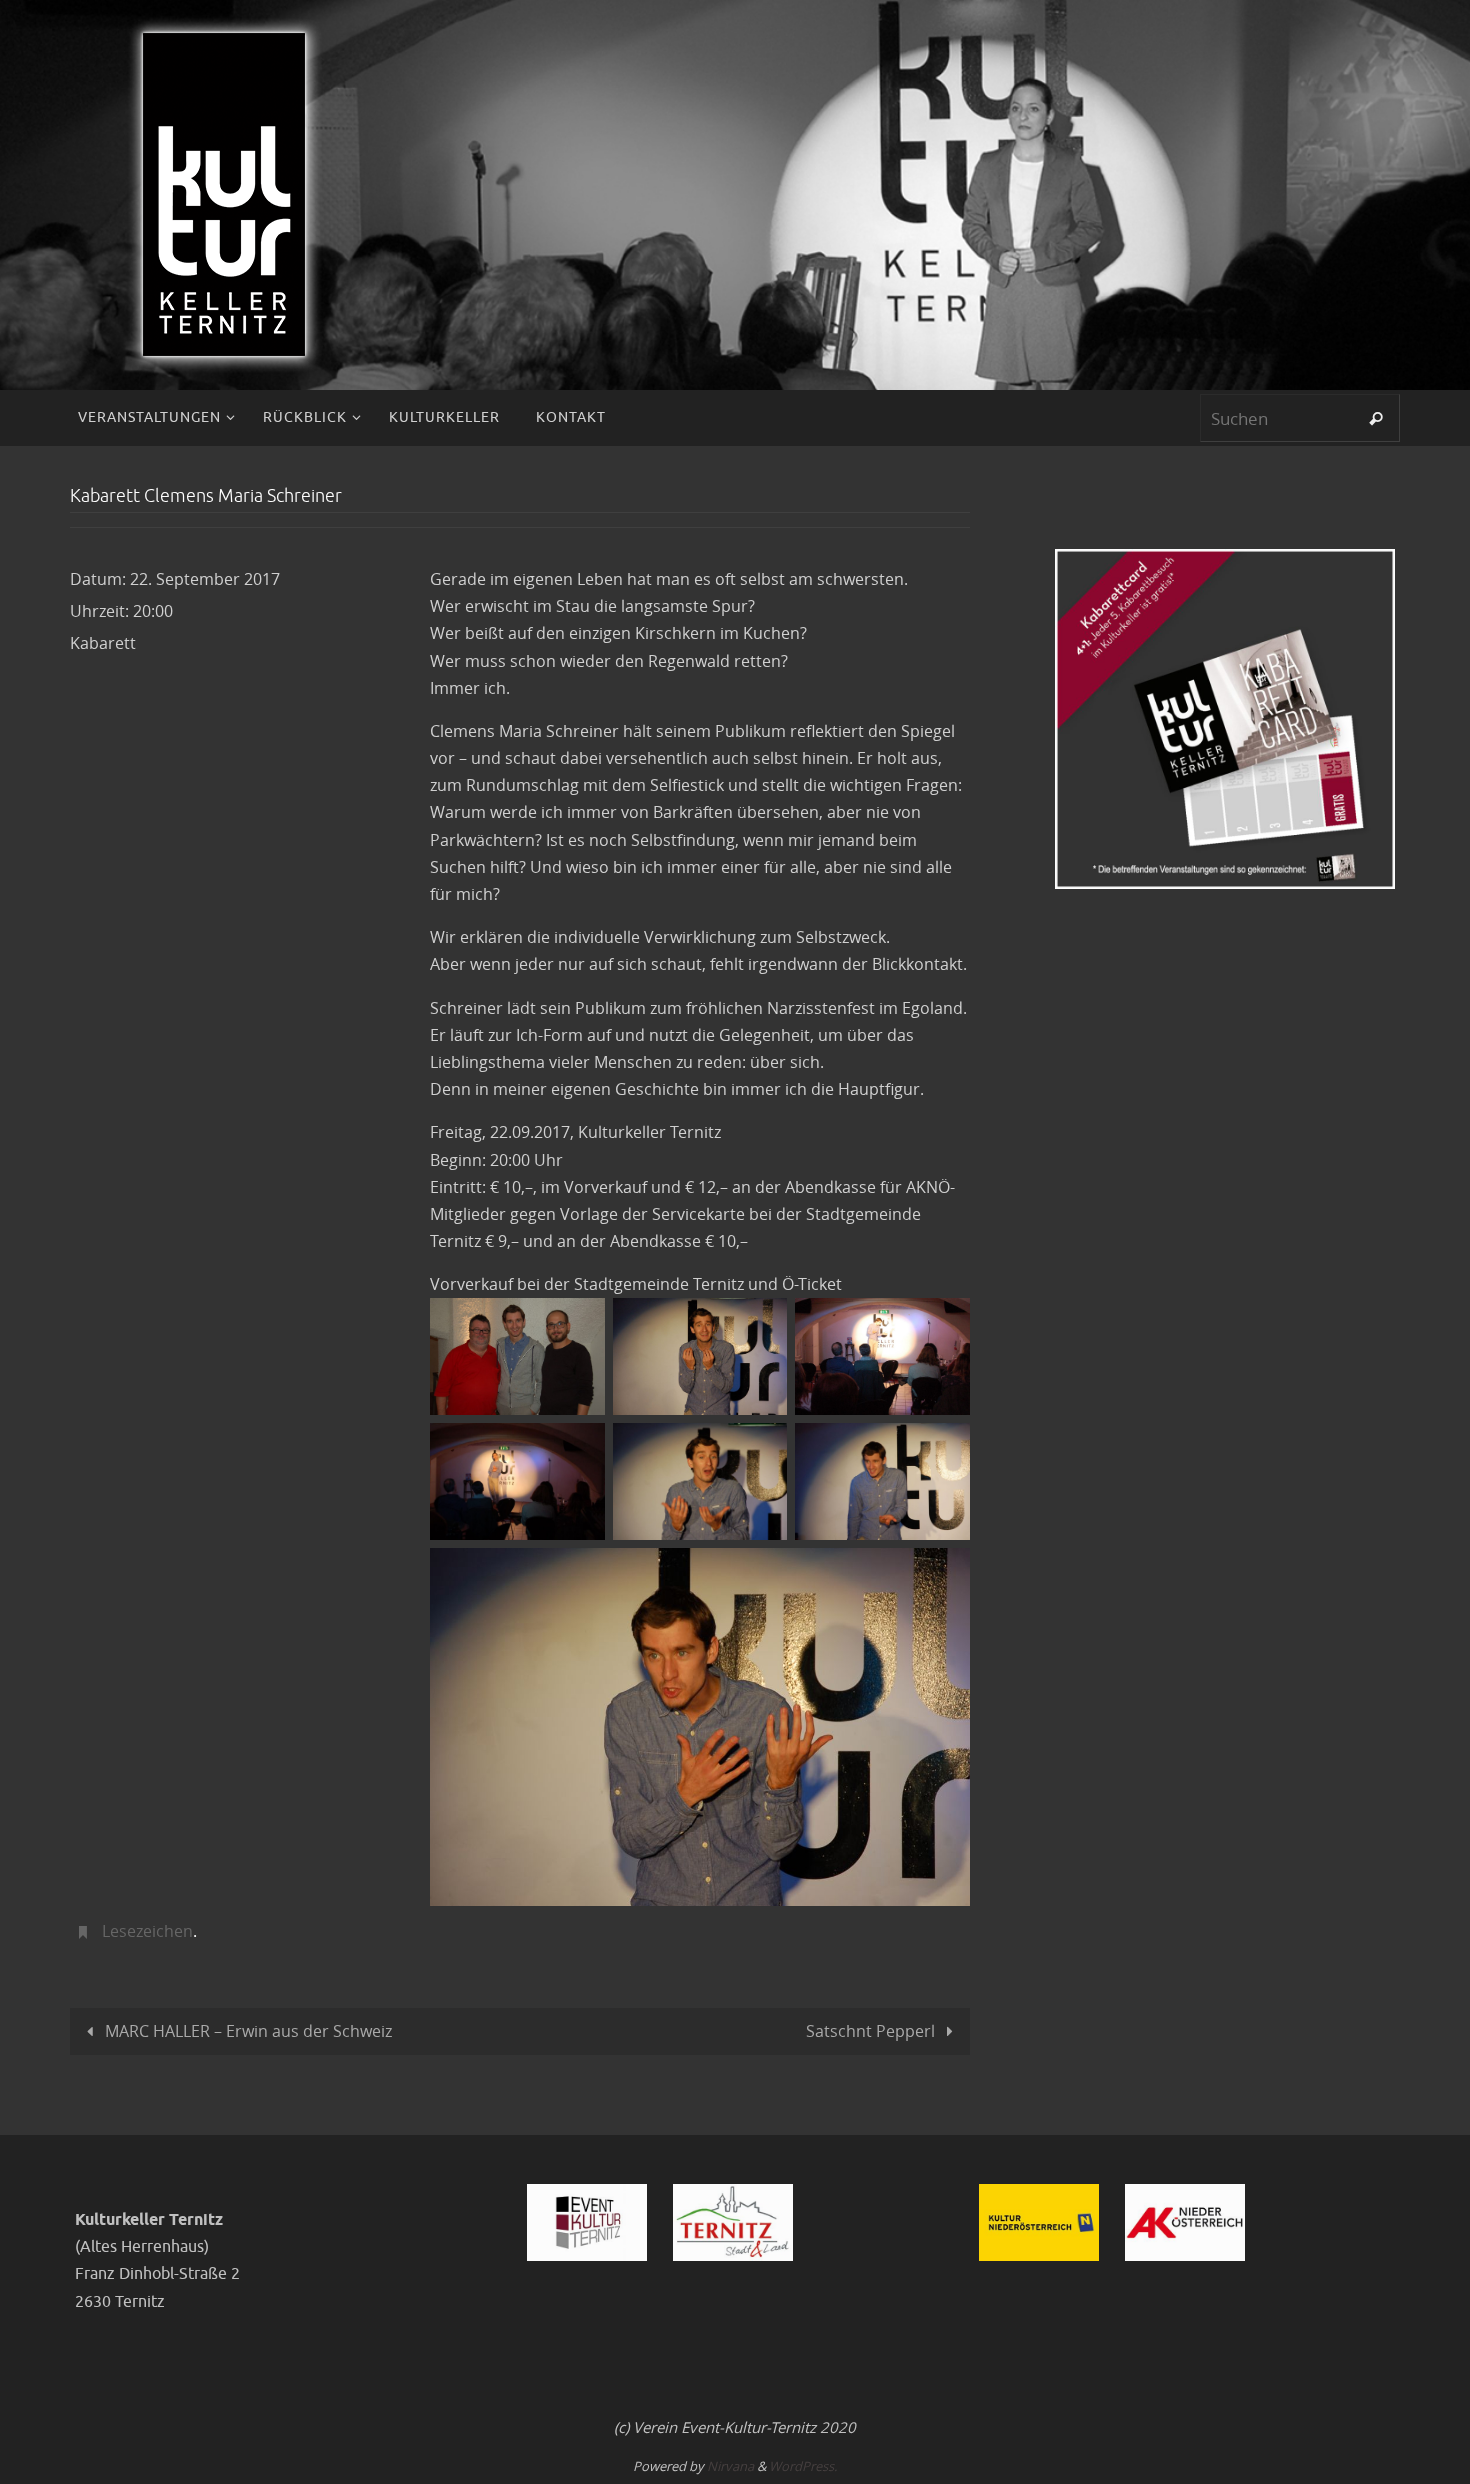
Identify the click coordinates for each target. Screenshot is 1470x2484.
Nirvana (730, 2466)
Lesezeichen (147, 1931)
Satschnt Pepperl (872, 2031)
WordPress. (803, 2466)
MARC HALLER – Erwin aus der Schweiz (246, 2031)
